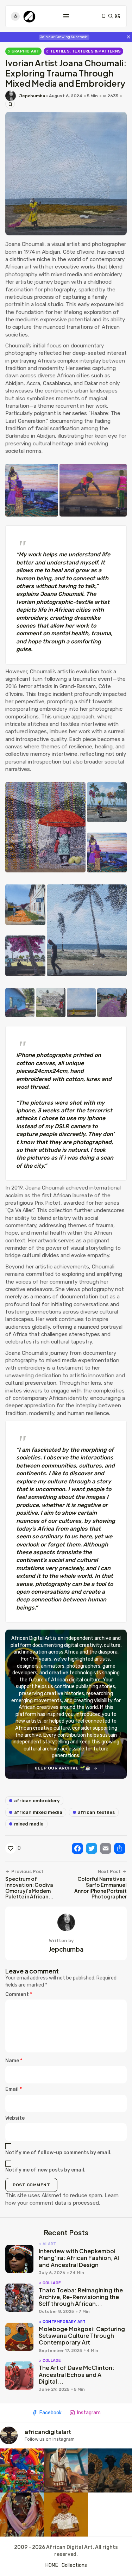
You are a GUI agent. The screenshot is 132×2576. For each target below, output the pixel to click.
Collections (74, 2565)
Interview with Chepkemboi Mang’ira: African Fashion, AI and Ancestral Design (79, 2258)
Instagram (89, 2413)
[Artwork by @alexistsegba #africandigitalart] (22, 2515)
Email (14, 2089)
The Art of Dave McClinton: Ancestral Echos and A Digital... (77, 2374)
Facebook (51, 2413)
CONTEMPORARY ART (64, 2322)
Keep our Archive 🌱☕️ (63, 1768)
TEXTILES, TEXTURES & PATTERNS (85, 51)
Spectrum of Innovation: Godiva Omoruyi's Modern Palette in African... (29, 1888)
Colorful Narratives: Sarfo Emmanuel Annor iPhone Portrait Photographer (100, 1888)
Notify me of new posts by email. (45, 2170)
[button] (32, 490)
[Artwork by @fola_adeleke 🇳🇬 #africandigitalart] (110, 2470)
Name (14, 2061)
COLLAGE (52, 2283)
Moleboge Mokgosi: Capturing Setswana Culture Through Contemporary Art (82, 2336)
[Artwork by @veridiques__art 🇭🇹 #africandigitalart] (22, 2470)
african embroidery (37, 1801)
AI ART (49, 2244)
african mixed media (38, 1812)
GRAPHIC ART (25, 51)
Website (15, 2118)
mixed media (29, 1824)
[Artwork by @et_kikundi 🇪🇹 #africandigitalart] (66, 2470)
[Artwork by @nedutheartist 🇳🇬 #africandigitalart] (66, 2515)
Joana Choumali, (26, 244)
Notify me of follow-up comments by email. (58, 2153)
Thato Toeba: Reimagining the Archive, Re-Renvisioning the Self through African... (81, 2297)
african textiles (96, 1812)
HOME (52, 2565)
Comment (19, 1994)
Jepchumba (32, 96)
